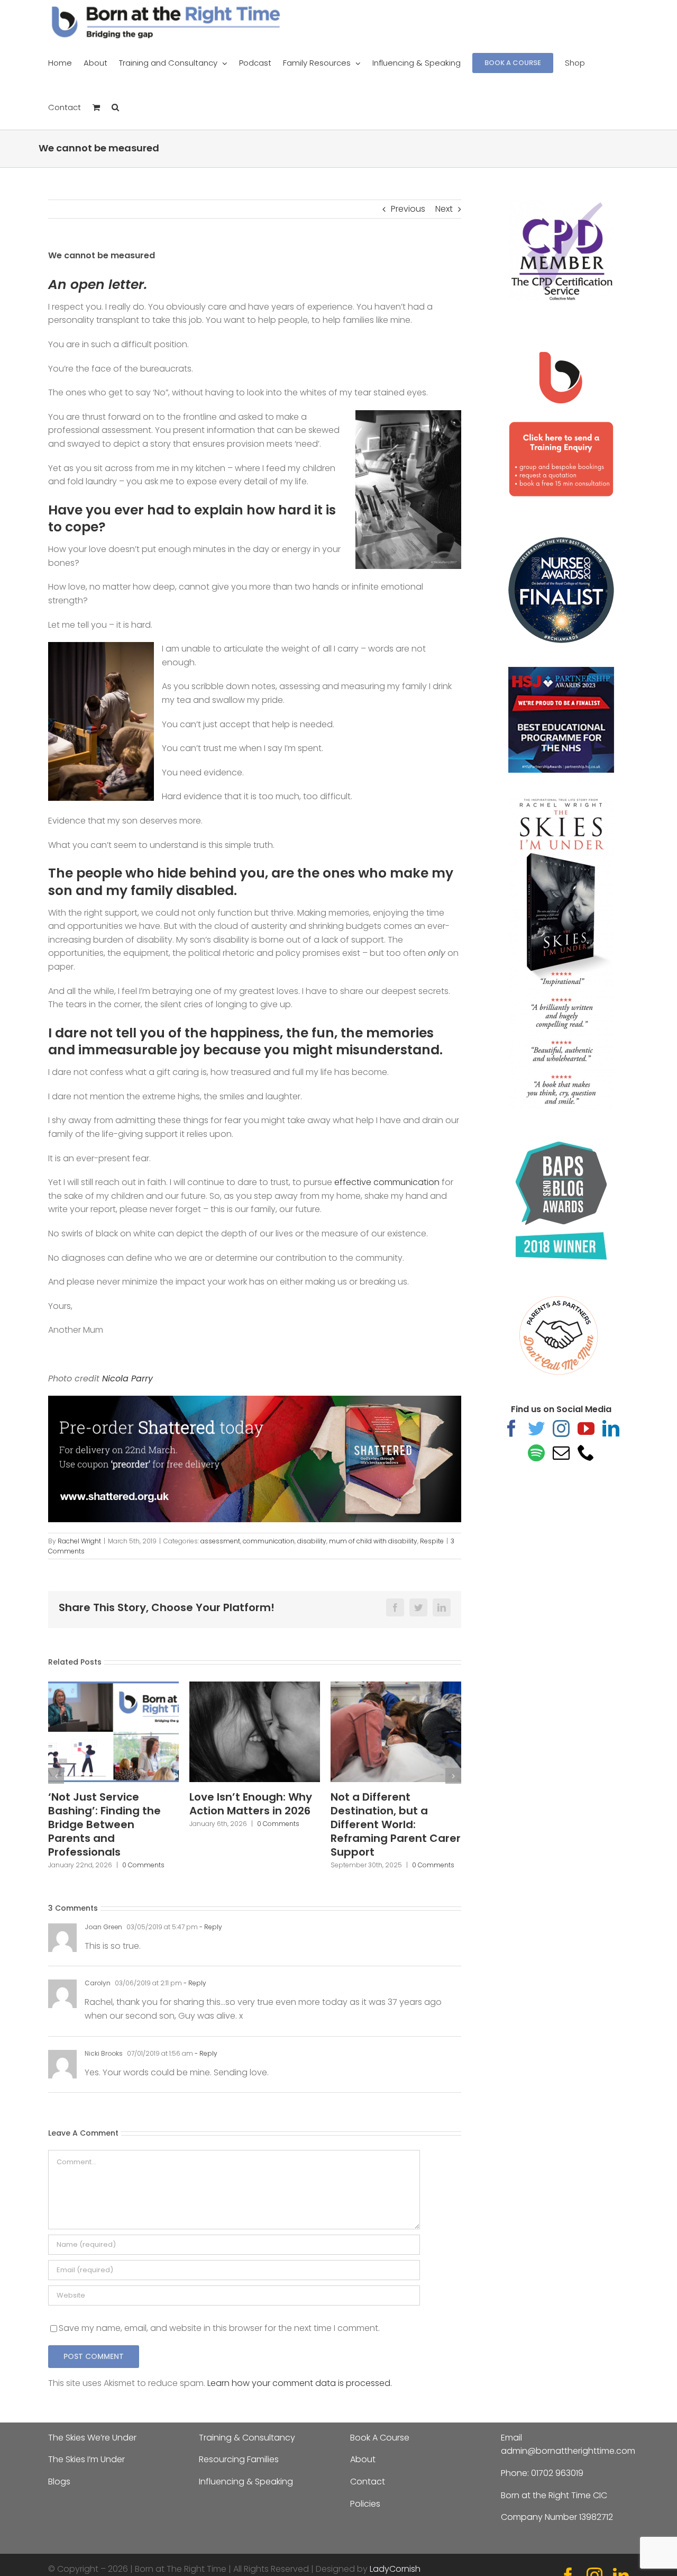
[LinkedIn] (611, 1428)
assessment (220, 1541)
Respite (432, 1541)
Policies (365, 2504)
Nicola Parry (126, 1379)
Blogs (59, 2482)
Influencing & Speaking (246, 2482)
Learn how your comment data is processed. (300, 2383)
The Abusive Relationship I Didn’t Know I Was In (384, 1811)
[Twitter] (536, 1428)
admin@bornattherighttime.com (568, 2451)
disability (312, 1541)
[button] (115, 107)
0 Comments (137, 1824)
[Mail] (561, 1452)
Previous (408, 209)
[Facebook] (511, 1428)
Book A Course (380, 2438)
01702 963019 (557, 2473)
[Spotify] (536, 1452)
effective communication (387, 1182)
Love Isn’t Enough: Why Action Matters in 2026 (109, 1804)
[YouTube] (586, 1428)
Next (444, 209)
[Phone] (586, 1452)
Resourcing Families (239, 2459)
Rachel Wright (79, 1541)
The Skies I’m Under (86, 2459)
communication (269, 1541)
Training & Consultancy (247, 2438)
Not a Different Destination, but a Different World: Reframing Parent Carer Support (254, 1824)
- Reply (210, 1927)
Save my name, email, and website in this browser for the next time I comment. (219, 2328)
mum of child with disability (373, 1541)
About (363, 2459)
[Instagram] (561, 1428)
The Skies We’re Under (92, 2438)
